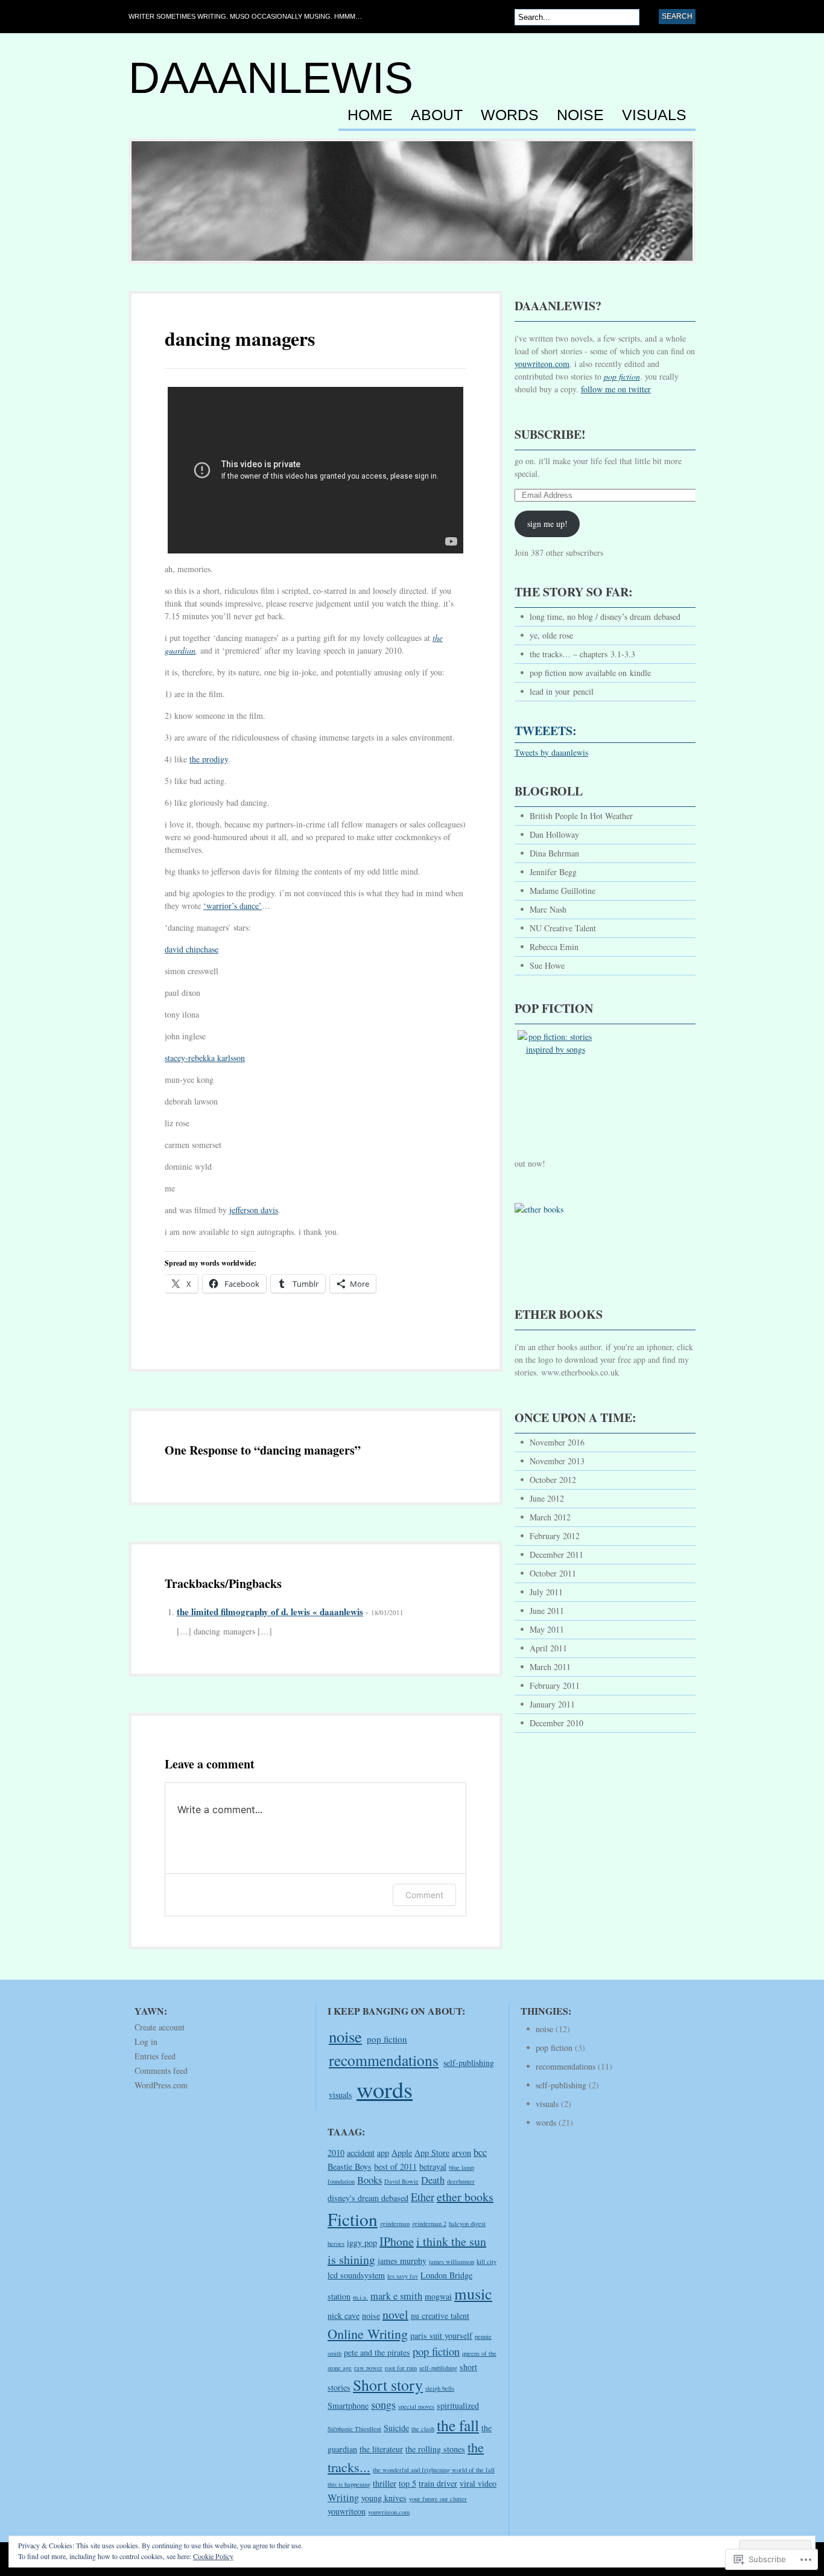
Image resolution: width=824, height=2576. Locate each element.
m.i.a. (360, 2297)
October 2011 (553, 1573)
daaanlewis (271, 78)
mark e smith (396, 2296)
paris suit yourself (441, 2335)
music (473, 2293)
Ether (423, 2197)
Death (433, 2180)
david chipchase (192, 949)
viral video (478, 2483)
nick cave (344, 2316)
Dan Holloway (554, 834)
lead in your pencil (562, 691)
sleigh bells (440, 2388)
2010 (336, 2153)
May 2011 (547, 1629)
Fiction (353, 2219)
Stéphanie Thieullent (354, 2429)
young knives (384, 2498)
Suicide (396, 2428)
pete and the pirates (377, 2352)
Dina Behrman (554, 853)
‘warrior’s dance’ (233, 906)
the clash (423, 2429)
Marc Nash (548, 909)
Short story (388, 2385)
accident (361, 2153)
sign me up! (547, 524)
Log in (146, 2042)
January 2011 (552, 1704)
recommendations (384, 2060)
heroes (336, 2243)
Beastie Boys (350, 2166)
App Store (432, 2153)
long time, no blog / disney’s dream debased (605, 617)
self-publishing (469, 2063)
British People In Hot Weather (581, 816)
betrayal (433, 2166)
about (437, 115)
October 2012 (553, 1480)
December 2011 (556, 1554)
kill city (486, 2262)
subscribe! (550, 434)
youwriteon (347, 2511)
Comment (424, 1895)
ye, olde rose (551, 635)
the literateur (381, 2449)
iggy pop (362, 2243)
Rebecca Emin (554, 947)
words (510, 115)
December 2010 (556, 1723)
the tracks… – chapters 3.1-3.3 (582, 654)
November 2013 (557, 1461)
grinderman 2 (429, 2224)
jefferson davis (254, 1210)
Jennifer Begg (553, 872)
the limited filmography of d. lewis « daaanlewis (270, 1612)
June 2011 (547, 1611)
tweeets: (546, 731)
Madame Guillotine (563, 891)
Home (370, 115)
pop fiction (387, 2039)
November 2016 (557, 1442)
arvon (461, 2153)
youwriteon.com (542, 364)
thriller (385, 2483)
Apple (402, 2153)
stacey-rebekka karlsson (205, 1058)
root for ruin (401, 2368)
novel (395, 2314)
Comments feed (161, 2071)
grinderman (395, 2224)
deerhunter (461, 2181)
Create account (160, 2027)
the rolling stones (435, 2449)
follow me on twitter (616, 389)
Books (369, 2180)
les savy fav (403, 2276)
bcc (480, 2152)
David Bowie (401, 2181)
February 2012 (555, 1536)
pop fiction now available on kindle (590, 673)
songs (383, 2405)
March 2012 (550, 1517)
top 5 (407, 2483)
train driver (438, 2483)
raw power (368, 2368)
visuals (654, 115)
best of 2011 (395, 2166)
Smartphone (348, 2405)
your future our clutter (438, 2499)
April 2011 (548, 1648)
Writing (343, 2498)
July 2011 (546, 1592)
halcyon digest (467, 2224)
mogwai (438, 2296)
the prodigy (209, 759)
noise (580, 115)
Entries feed (155, 2056)
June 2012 (547, 1498)
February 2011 (555, 1685)
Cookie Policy (213, 2556)
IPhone (397, 2241)
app (383, 2153)
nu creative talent (440, 2316)
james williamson (452, 2262)
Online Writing (368, 2333)
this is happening (349, 2484)
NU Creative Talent (563, 928)
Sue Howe (547, 965)
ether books (465, 2197)
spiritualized (458, 2405)
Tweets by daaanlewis (551, 752)
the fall (458, 2425)
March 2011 (550, 1667)
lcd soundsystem (356, 2275)
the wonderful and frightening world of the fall (434, 2470)
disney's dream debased (368, 2198)
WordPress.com (161, 2085)
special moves (416, 2406)
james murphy (402, 2261)
